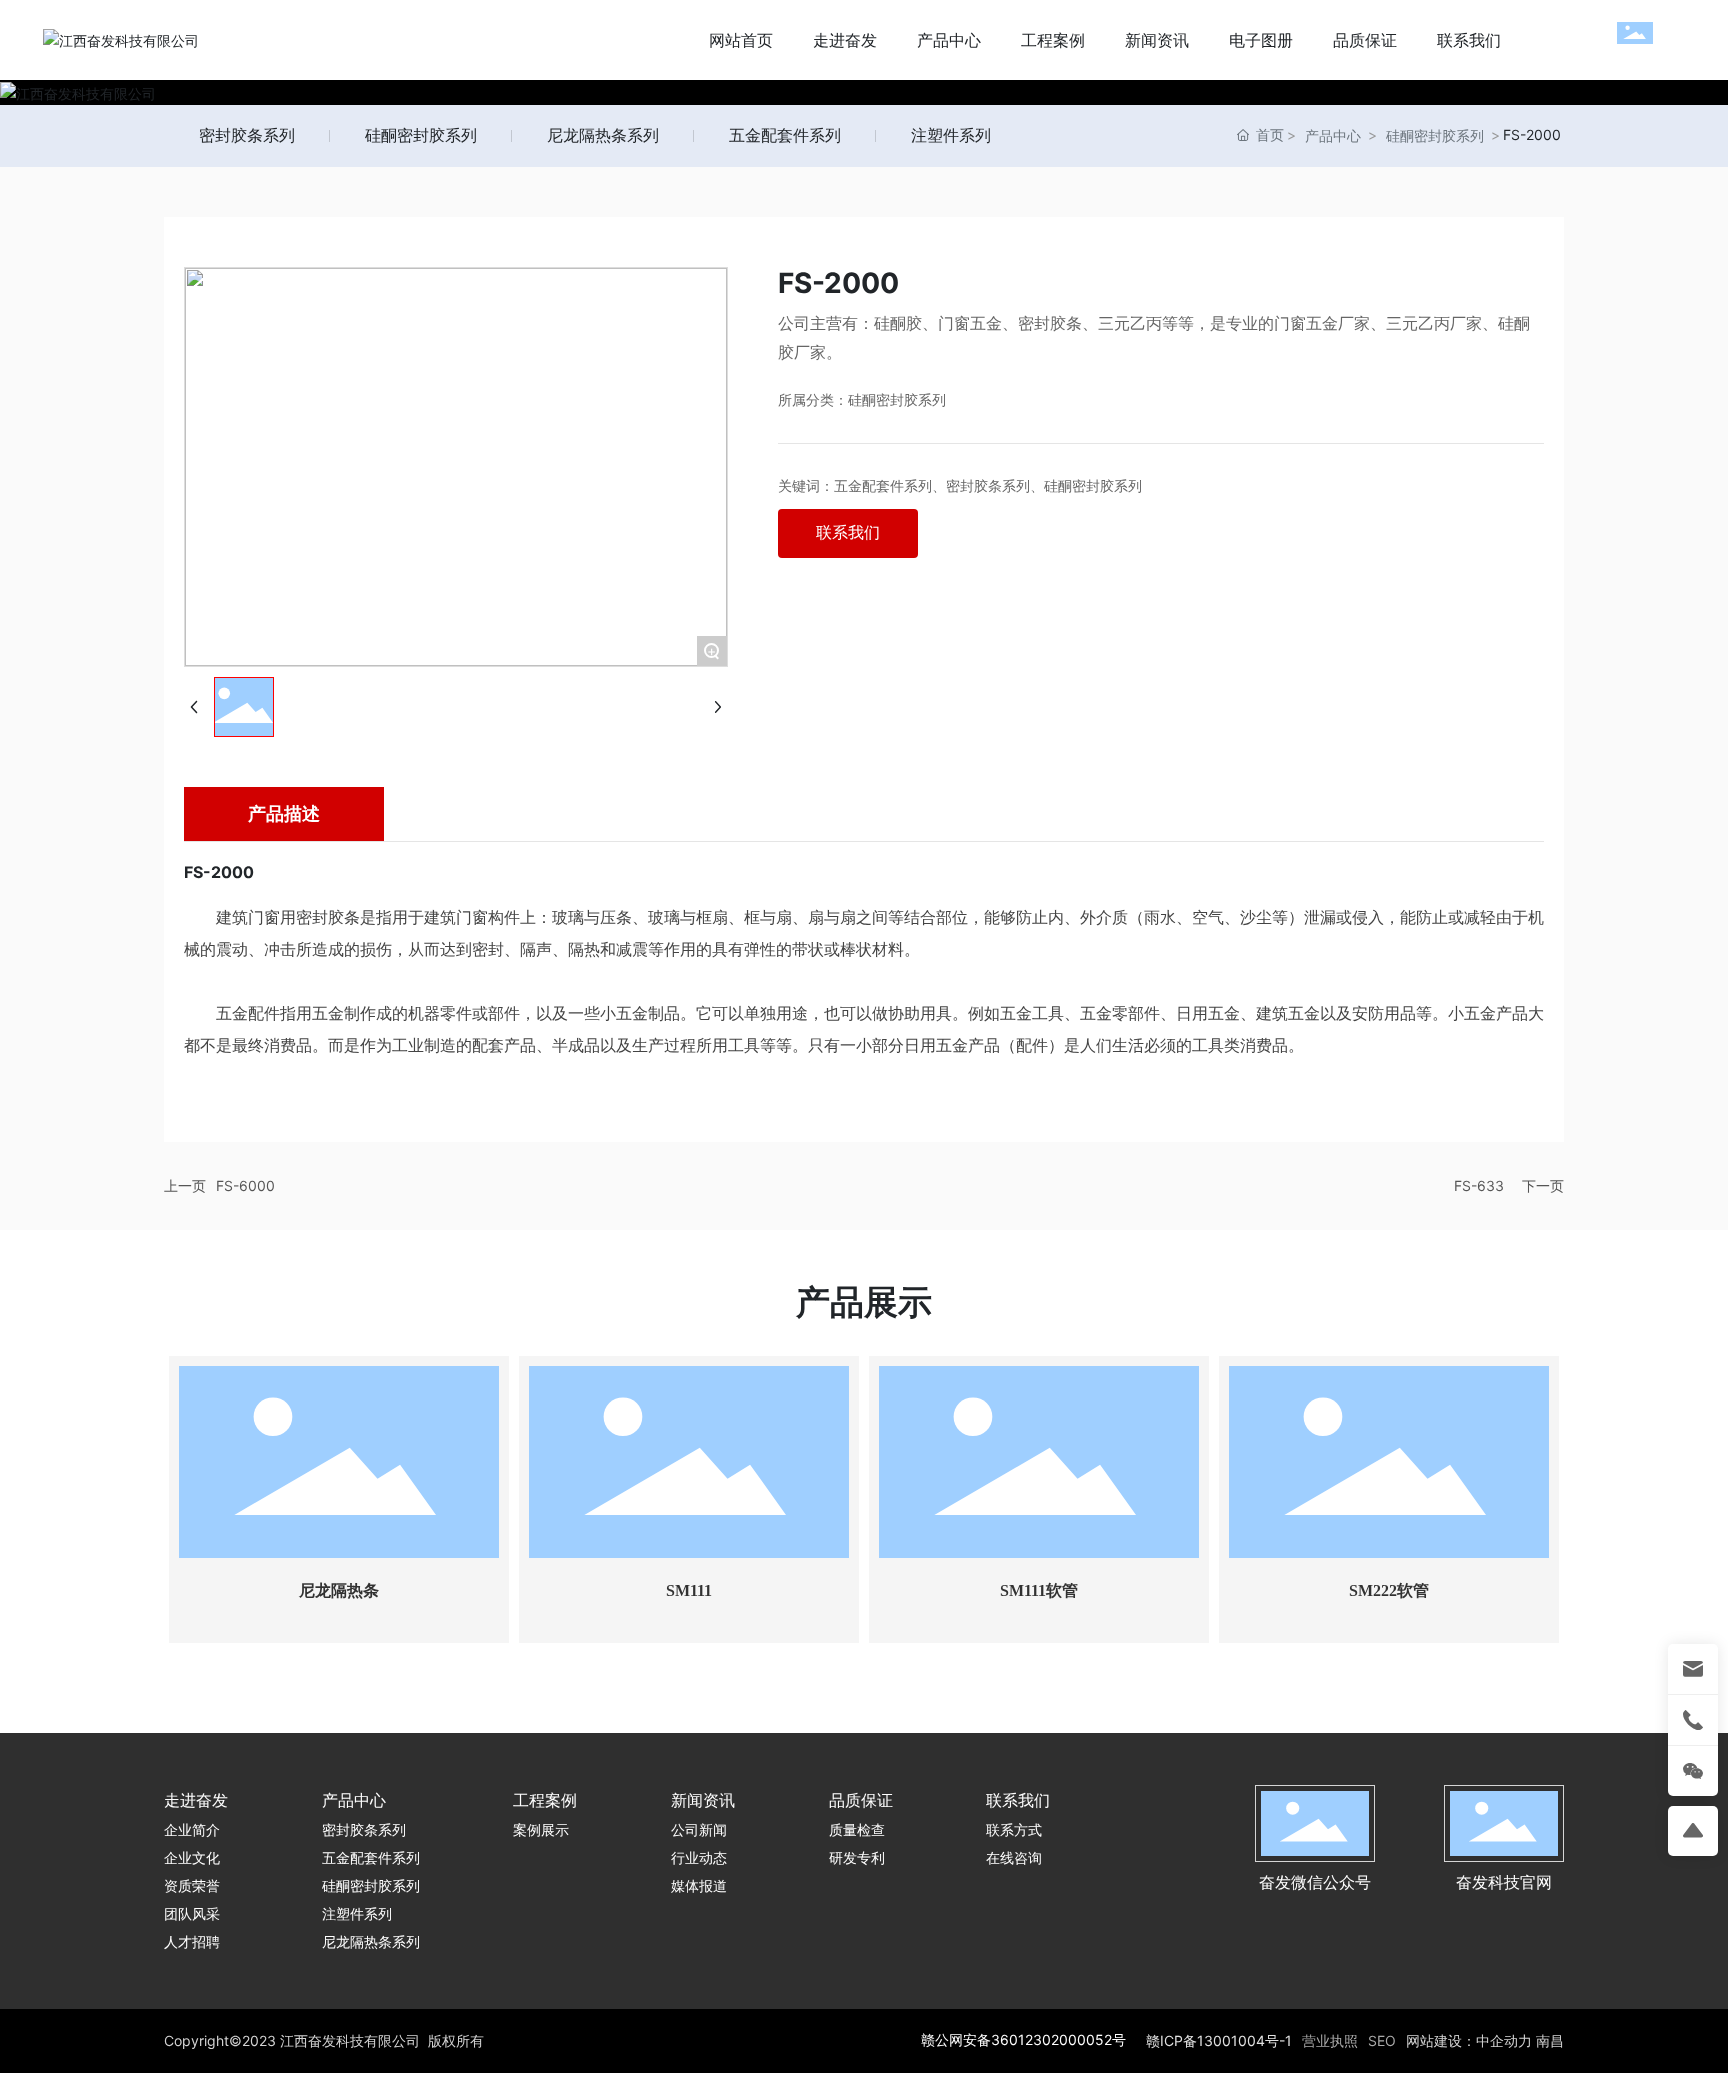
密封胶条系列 (247, 135)
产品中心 (1333, 135)
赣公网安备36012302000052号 (1023, 2039)
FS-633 (1479, 1185)
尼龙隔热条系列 (603, 135)
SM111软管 (1039, 1590)
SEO (1382, 2040)
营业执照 (1330, 2040)
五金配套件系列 (785, 135)
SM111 (689, 1590)
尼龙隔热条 (339, 1590)
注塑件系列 (951, 135)
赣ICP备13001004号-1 (1219, 2040)
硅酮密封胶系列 (421, 135)
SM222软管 (1389, 1590)
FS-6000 (245, 1185)
